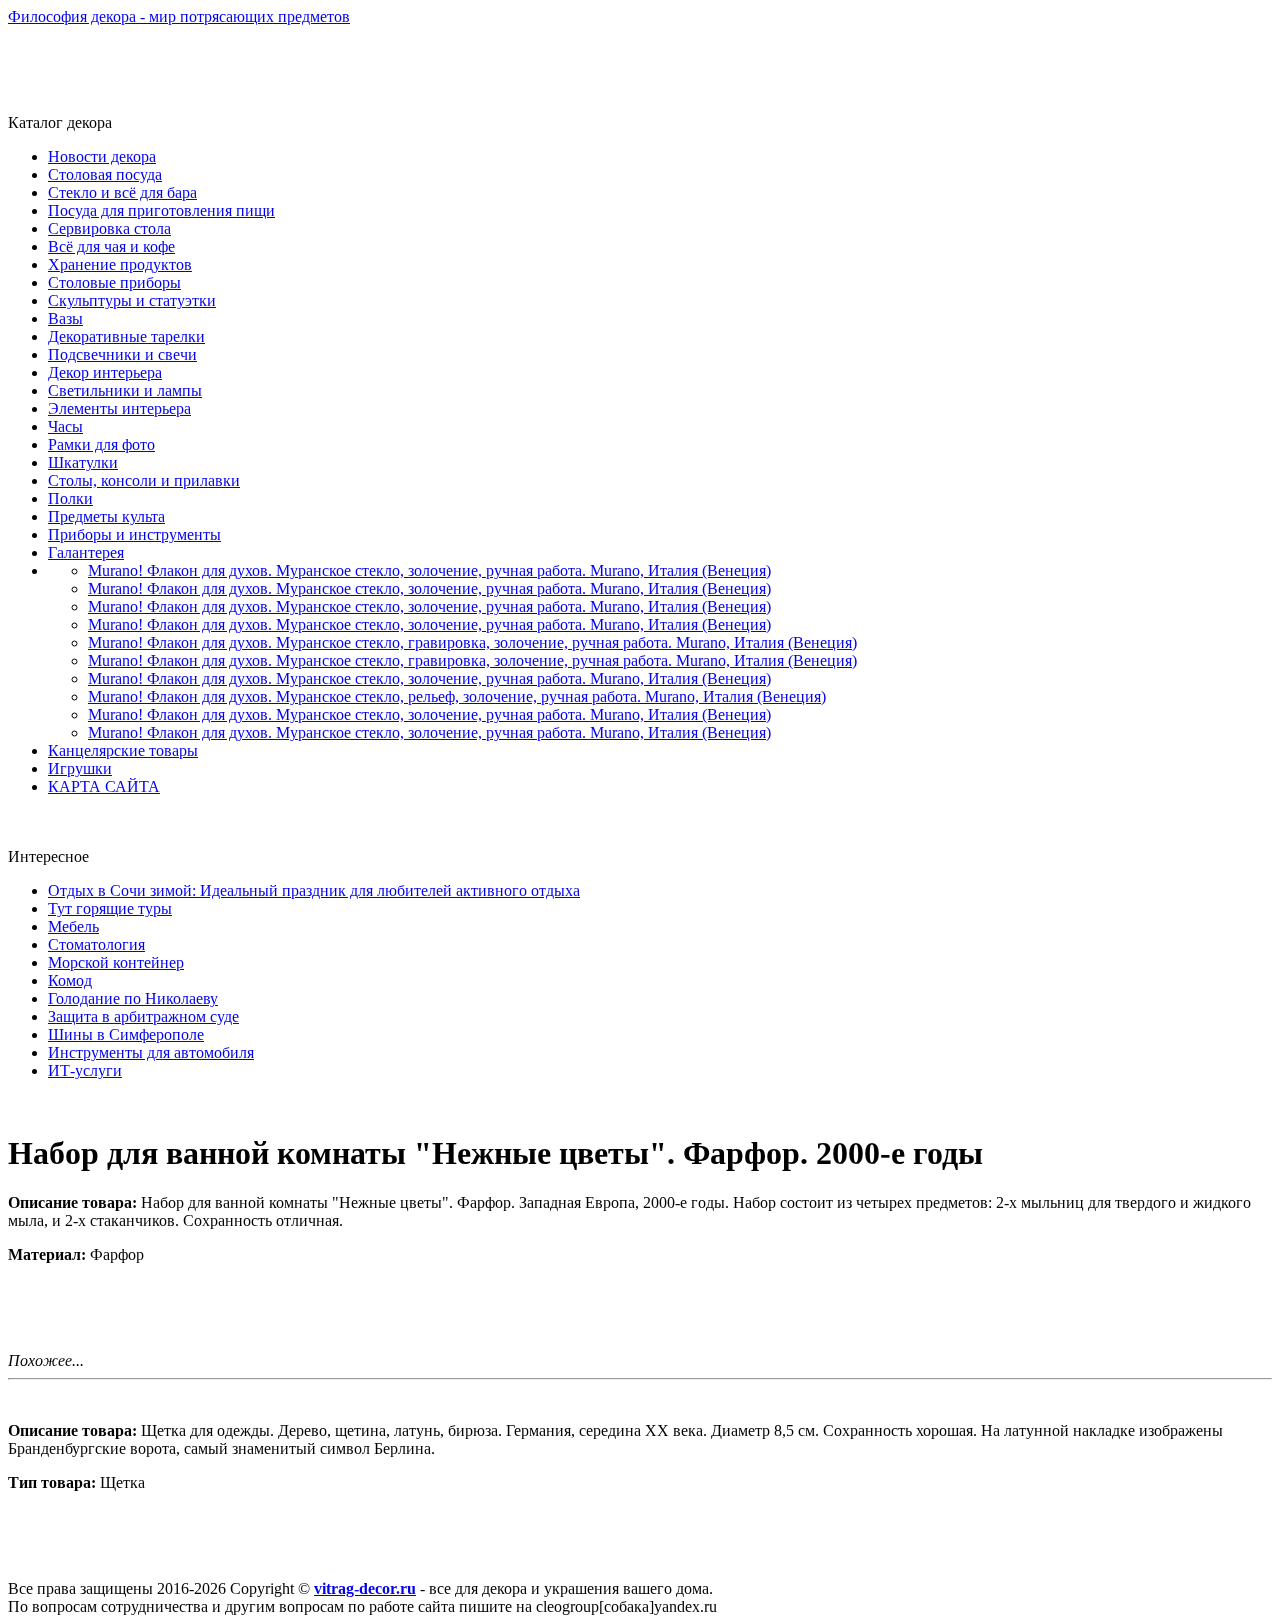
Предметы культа (106, 516)
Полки (70, 498)
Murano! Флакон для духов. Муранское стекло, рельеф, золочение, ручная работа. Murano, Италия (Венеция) (457, 696)
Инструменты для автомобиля (151, 1052)
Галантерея (86, 552)
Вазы (65, 318)
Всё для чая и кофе (111, 246)
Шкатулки (83, 462)
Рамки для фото (101, 444)
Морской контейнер (116, 962)
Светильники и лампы (125, 390)
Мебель (73, 926)
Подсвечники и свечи (122, 354)
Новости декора (102, 156)
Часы (65, 426)
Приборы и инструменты (134, 534)
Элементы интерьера (119, 408)
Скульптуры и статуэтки (132, 300)
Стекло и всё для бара (122, 192)
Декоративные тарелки (126, 336)
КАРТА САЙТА (104, 786)
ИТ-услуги (85, 1070)
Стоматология (96, 944)
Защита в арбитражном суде (143, 1016)
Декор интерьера (105, 372)
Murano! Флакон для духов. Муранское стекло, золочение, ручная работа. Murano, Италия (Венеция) (429, 570)
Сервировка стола (109, 228)
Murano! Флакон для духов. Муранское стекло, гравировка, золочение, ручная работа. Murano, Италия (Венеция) (472, 642)
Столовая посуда (105, 174)
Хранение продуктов (120, 264)
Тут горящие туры (110, 908)
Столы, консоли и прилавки (144, 480)
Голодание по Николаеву (133, 998)
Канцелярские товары (123, 750)
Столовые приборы (114, 282)
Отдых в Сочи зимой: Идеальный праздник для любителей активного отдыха (314, 890)
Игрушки (80, 768)
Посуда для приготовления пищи (161, 210)
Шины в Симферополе (126, 1034)
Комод (70, 980)
